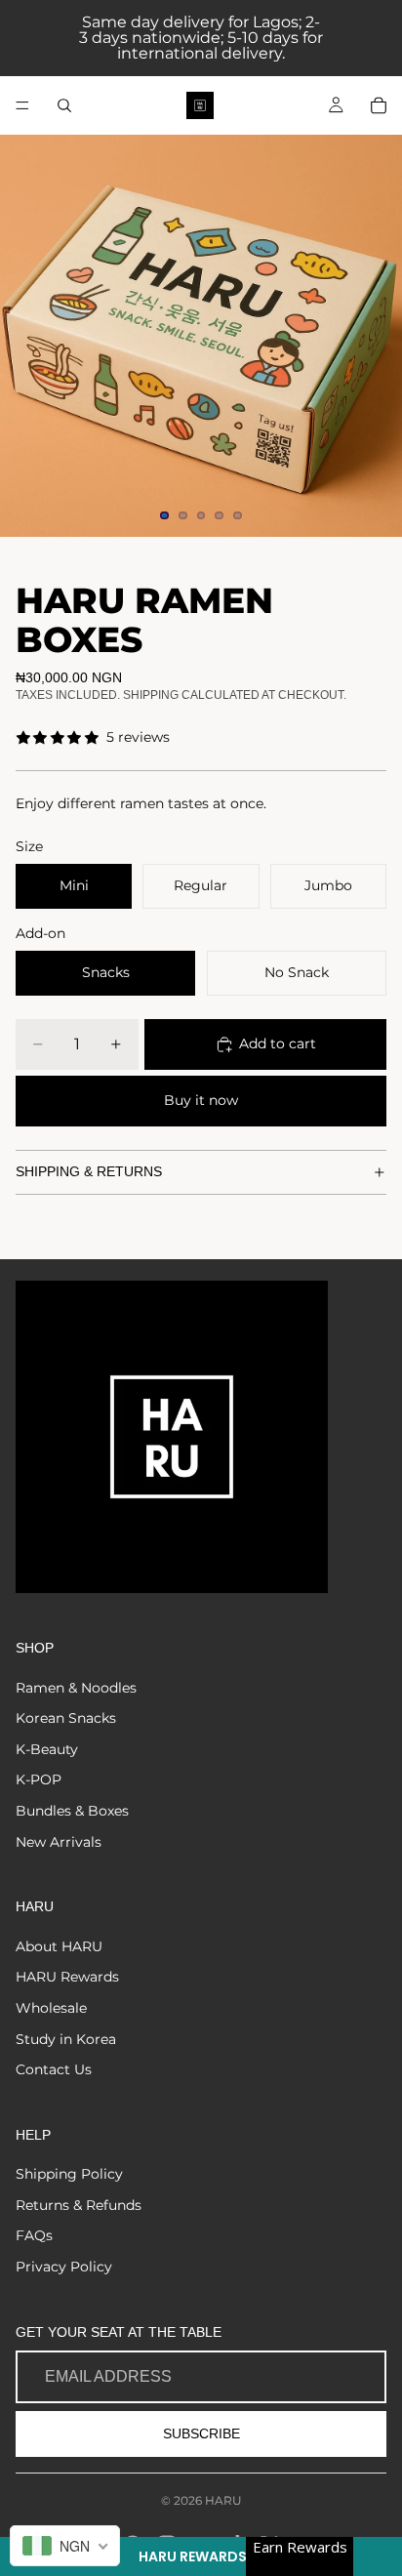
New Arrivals (59, 1842)
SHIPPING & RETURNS (89, 1171)
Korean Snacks (66, 1718)
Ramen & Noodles (76, 1688)
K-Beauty (47, 1749)
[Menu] (22, 105)
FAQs (34, 2235)
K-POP (39, 1779)
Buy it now (201, 1100)
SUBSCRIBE (201, 2433)
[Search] (64, 105)
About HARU (59, 1946)
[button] (201, 2556)
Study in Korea (66, 2039)
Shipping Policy (69, 2174)
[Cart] (379, 105)
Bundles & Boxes (72, 1811)
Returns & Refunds (79, 2205)
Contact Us (54, 2069)
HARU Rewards (67, 1977)
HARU (223, 2500)
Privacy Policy (64, 2267)
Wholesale (51, 2008)
